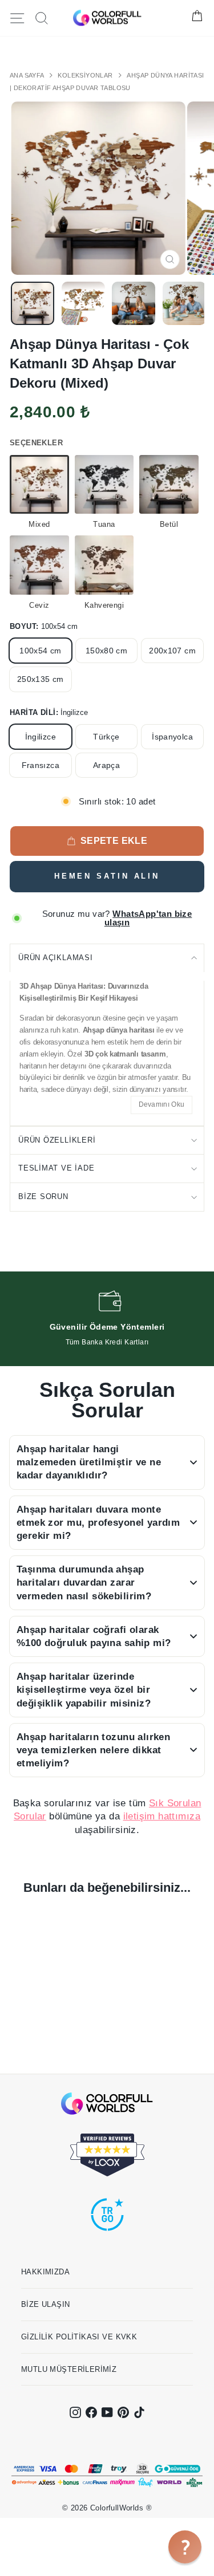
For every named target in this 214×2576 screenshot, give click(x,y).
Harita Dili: (49, 712)
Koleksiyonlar (86, 75)
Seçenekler (36, 443)
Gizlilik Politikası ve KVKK (79, 2337)
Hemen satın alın (107, 876)
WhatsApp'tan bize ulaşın (148, 918)
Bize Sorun (43, 1196)
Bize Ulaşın (46, 2304)
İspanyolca (172, 737)
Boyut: (44, 626)
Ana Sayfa (28, 75)
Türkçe (106, 737)
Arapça (106, 765)
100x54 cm (40, 651)
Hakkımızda (45, 2272)
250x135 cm (41, 679)
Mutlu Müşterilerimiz (69, 2369)
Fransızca (41, 765)
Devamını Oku (162, 1104)
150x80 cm (106, 651)
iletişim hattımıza (162, 1816)
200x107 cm (172, 651)
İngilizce (41, 737)
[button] (185, 2547)
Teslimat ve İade (56, 1168)
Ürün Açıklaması (56, 958)
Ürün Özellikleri (57, 1140)
